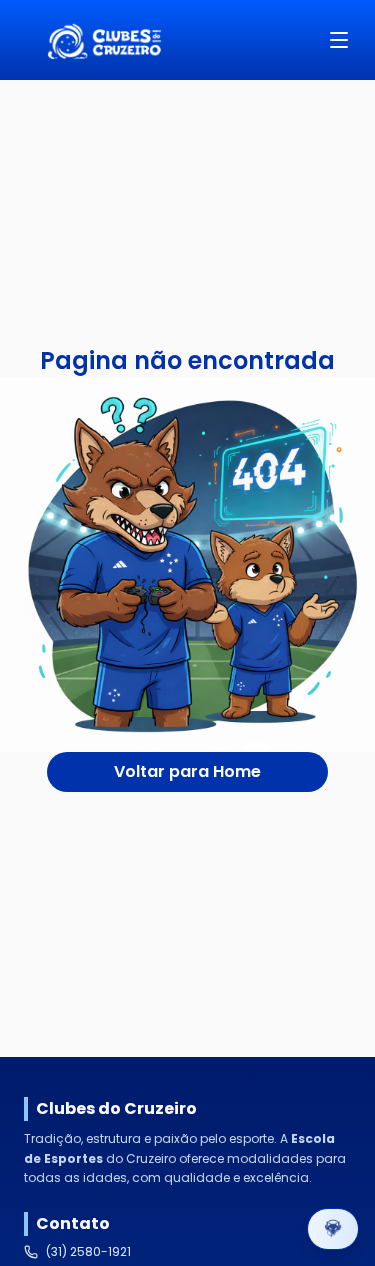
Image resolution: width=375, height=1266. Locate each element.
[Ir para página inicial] (104, 40)
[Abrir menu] (339, 40)
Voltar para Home (187, 771)
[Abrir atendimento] (333, 1229)
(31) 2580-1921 (88, 1252)
